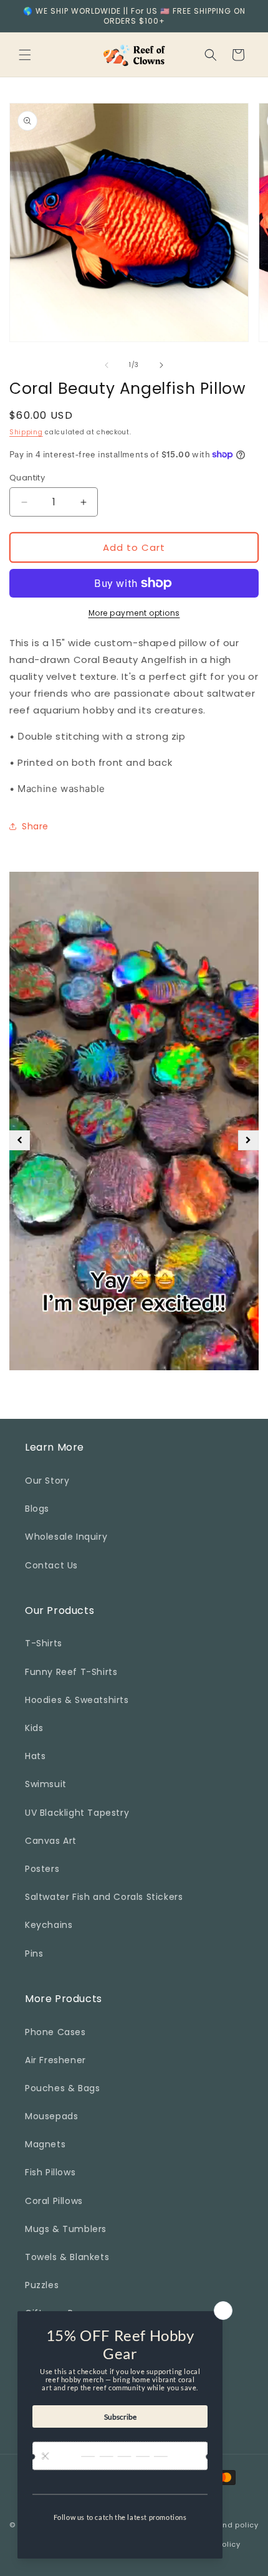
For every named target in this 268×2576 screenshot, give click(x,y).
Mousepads (51, 2116)
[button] (25, 55)
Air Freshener (55, 2060)
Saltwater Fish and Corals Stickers (104, 1897)
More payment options (134, 613)
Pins (34, 1953)
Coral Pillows (54, 2201)
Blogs (37, 1509)
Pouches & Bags (62, 2088)
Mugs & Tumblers (66, 2229)
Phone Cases (55, 2032)
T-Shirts (44, 1643)
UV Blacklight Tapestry (77, 1813)
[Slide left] (107, 365)
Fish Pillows (50, 2172)
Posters (42, 1869)
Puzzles (42, 2285)
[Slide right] (161, 365)
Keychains (49, 1925)
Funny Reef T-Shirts (71, 1672)
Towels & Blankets (67, 2257)
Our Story (47, 1481)
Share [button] (35, 826)
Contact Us (51, 1565)
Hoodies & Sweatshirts (77, 1700)
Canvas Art (51, 1841)
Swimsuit (46, 1784)
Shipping (26, 432)
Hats (35, 1756)
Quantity (27, 478)
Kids (34, 1728)
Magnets (45, 2144)
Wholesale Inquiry (66, 1537)
